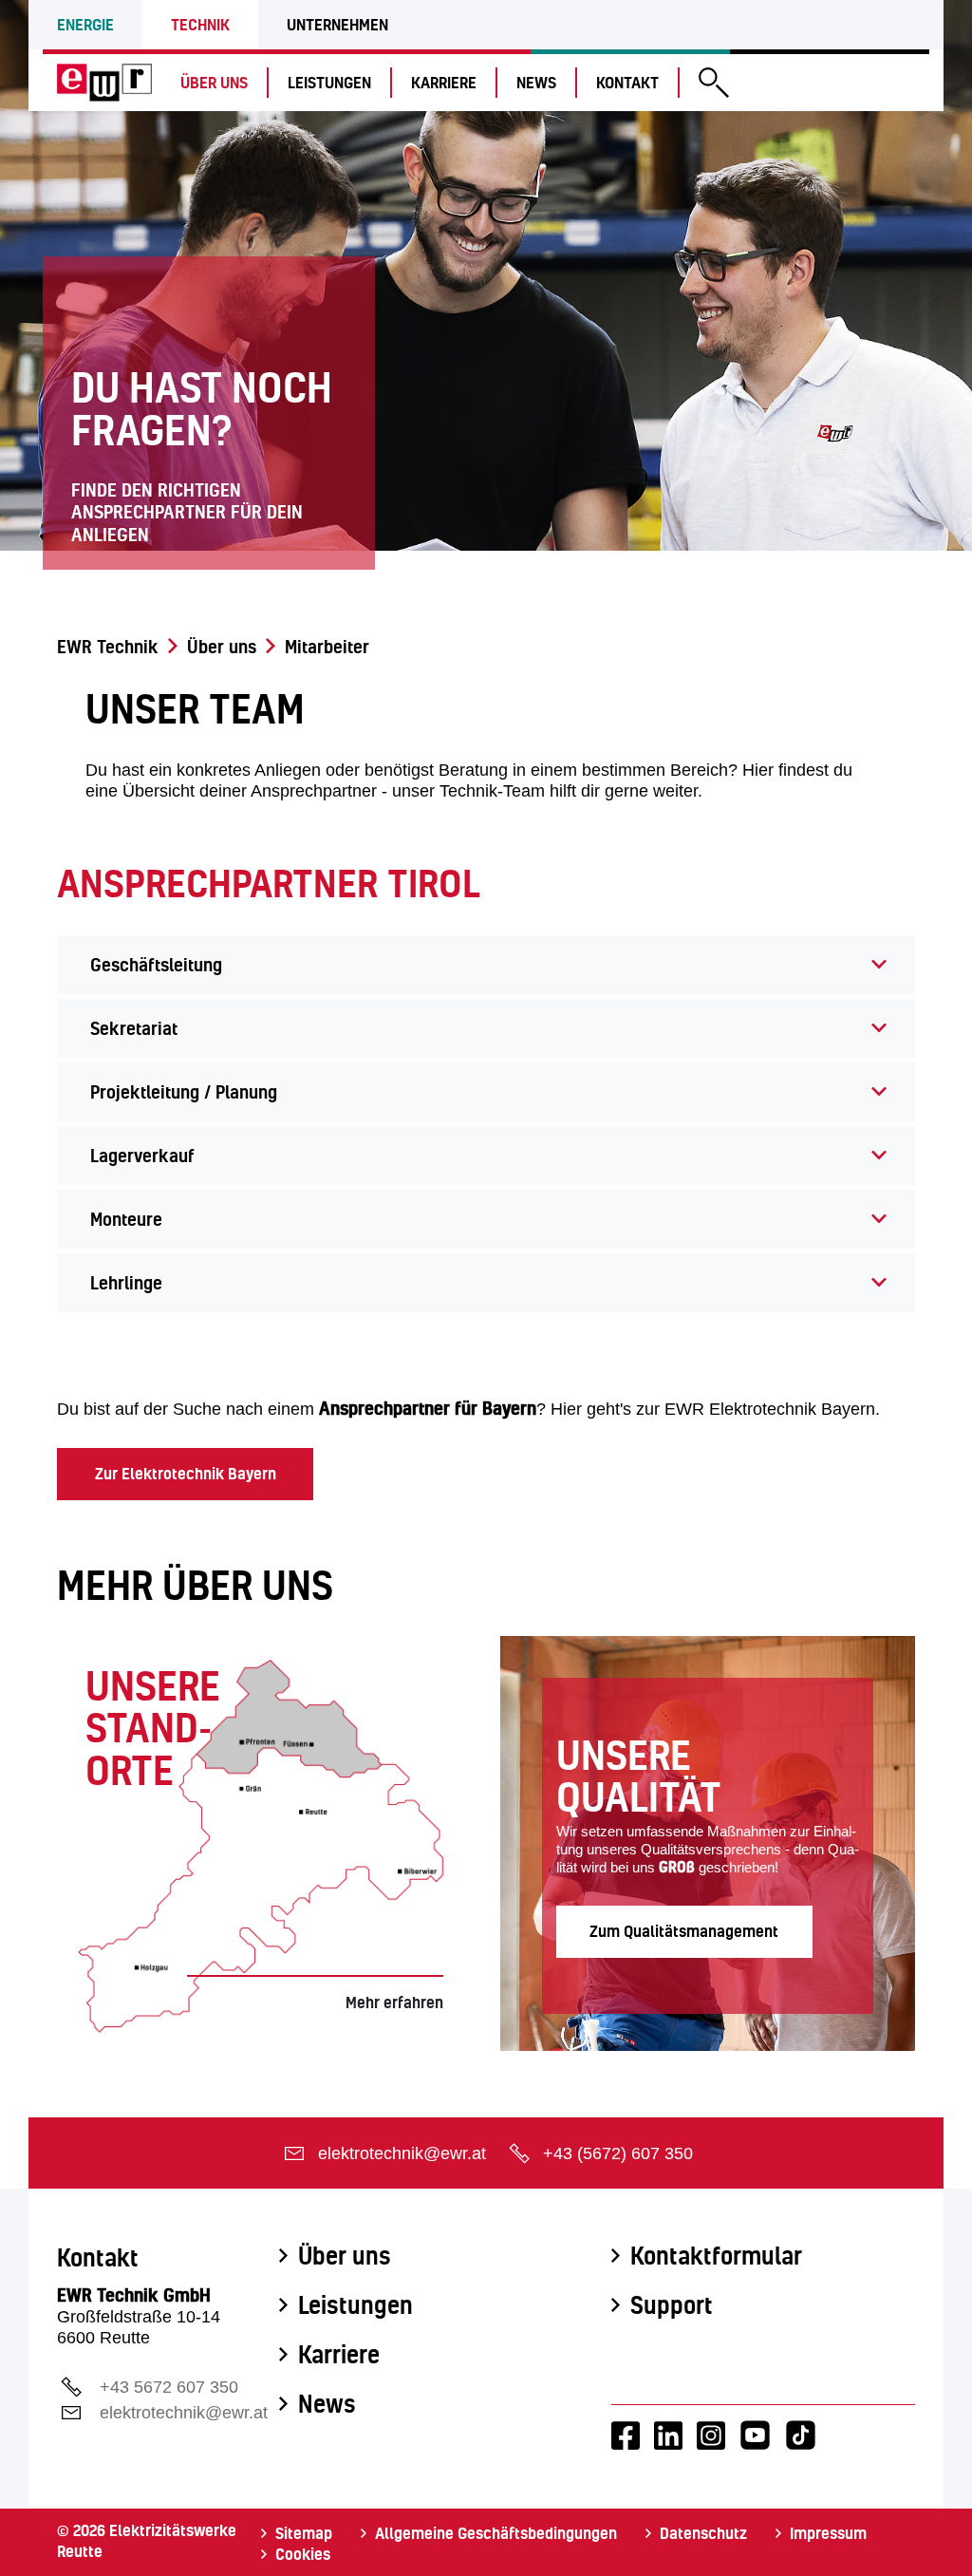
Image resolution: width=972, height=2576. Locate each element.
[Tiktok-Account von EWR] (801, 2435)
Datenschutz (703, 2533)
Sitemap (304, 2533)
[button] (714, 85)
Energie (85, 24)
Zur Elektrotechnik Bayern (186, 1473)
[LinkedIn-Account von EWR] (668, 2435)
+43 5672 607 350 (169, 2387)
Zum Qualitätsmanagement (684, 1931)
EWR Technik (108, 647)
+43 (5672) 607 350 (618, 2153)
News (536, 82)
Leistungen (329, 82)
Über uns (214, 82)
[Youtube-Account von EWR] (755, 2435)
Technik (200, 24)
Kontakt (627, 82)
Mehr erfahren (394, 2002)
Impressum (828, 2533)
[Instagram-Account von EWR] (711, 2435)
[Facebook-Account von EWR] (626, 2435)
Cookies (303, 2554)
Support (672, 2305)
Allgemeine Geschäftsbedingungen (496, 2533)
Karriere (444, 82)
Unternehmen (337, 24)
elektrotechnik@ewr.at (402, 2153)
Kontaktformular (716, 2256)
